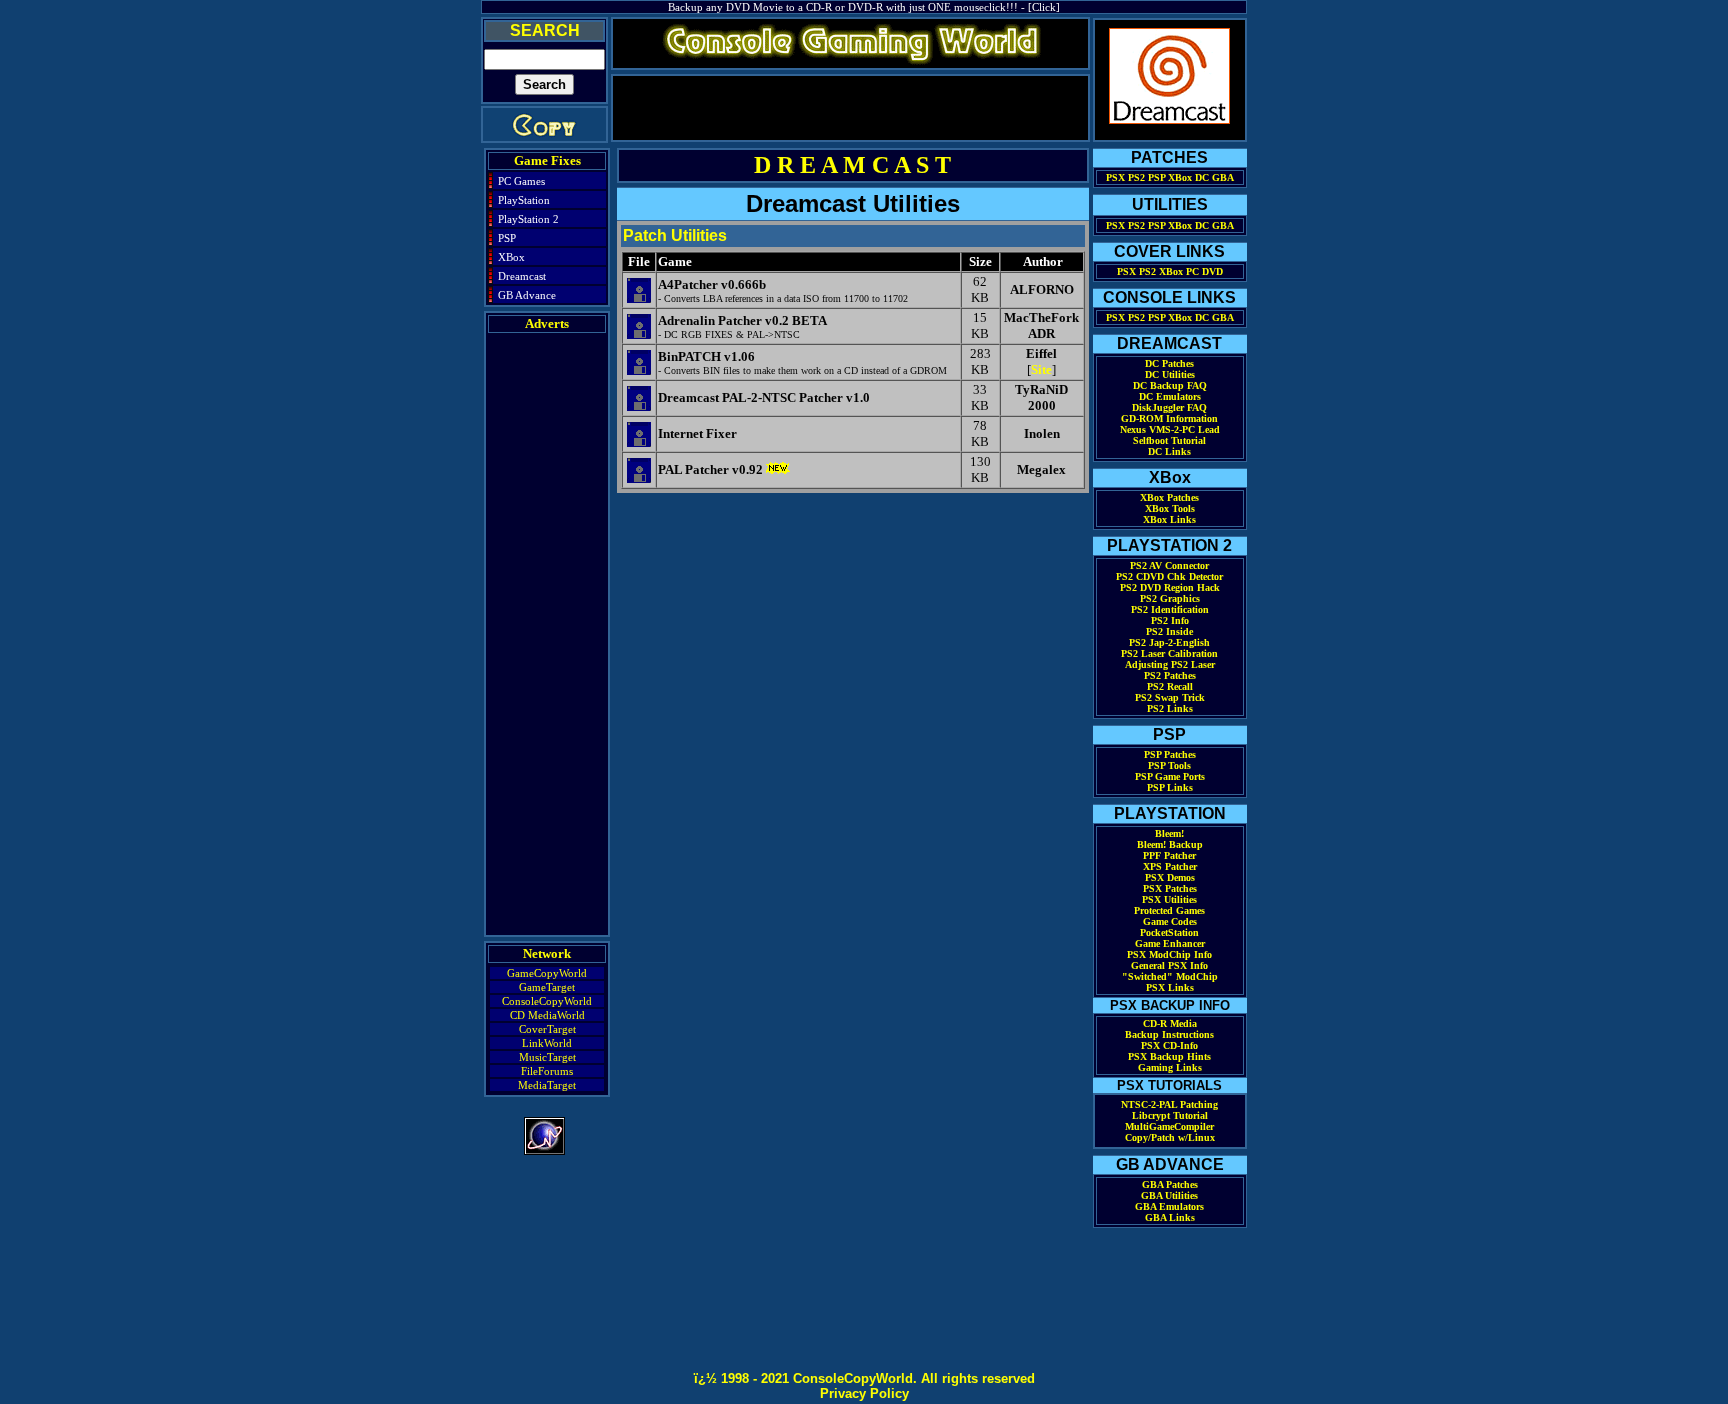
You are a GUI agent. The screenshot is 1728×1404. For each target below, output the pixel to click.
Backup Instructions (1169, 1034)
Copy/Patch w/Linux (1170, 1137)
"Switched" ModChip (1170, 976)
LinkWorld (547, 1043)
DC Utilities (1170, 374)
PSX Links (1170, 987)
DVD (1212, 271)
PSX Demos (1170, 877)
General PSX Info (1169, 965)
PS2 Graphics (1170, 598)
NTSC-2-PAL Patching (1169, 1104)
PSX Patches (1170, 888)
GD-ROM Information (1169, 418)
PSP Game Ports (1170, 776)
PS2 (1136, 177)
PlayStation (524, 200)
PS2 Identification (1170, 609)
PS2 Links (1170, 708)
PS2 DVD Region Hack (1170, 587)
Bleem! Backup (1170, 844)
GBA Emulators (1169, 1206)
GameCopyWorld (547, 973)
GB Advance (527, 295)
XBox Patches (1169, 497)
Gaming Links (1170, 1067)
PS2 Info (1170, 620)
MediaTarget (547, 1085)
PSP (507, 238)
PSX (1115, 177)
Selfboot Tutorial (1169, 440)
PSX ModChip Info (1169, 954)
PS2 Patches (1170, 675)
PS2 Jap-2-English (1169, 642)
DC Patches (1169, 363)
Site (1041, 369)
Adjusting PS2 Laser (1170, 664)
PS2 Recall (1170, 686)
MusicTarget (547, 1057)
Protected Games (1169, 910)
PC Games (521, 181)
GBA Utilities (1169, 1195)
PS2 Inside (1169, 631)
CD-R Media (1170, 1023)
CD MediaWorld (547, 1015)
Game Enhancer (1170, 943)
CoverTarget (547, 1029)
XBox (511, 257)
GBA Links (1170, 1217)
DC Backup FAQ (1170, 385)
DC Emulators (1170, 396)
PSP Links (1170, 787)
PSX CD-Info (1169, 1045)
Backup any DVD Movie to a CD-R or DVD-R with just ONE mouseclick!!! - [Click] (864, 7)
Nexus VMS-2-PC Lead (1170, 429)
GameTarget (547, 987)
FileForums (547, 1071)
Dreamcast (522, 276)
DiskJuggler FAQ (1169, 407)
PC (1192, 271)
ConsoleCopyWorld (547, 1001)
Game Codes (1170, 921)
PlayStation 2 (528, 219)
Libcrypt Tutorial (1170, 1115)
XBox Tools (1170, 508)
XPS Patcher (1170, 866)
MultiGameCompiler (1169, 1126)
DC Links (1169, 451)
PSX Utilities (1169, 899)
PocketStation (1169, 932)
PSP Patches (1170, 754)
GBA (1223, 177)
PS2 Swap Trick (1170, 697)
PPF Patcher (1169, 855)
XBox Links (1169, 519)
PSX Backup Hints (1169, 1056)
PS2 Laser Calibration (1169, 653)
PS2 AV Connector (1169, 565)
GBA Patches (1170, 1184)
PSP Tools (1169, 765)
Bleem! (1169, 833)
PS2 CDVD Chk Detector (1169, 576)
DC (1202, 177)
